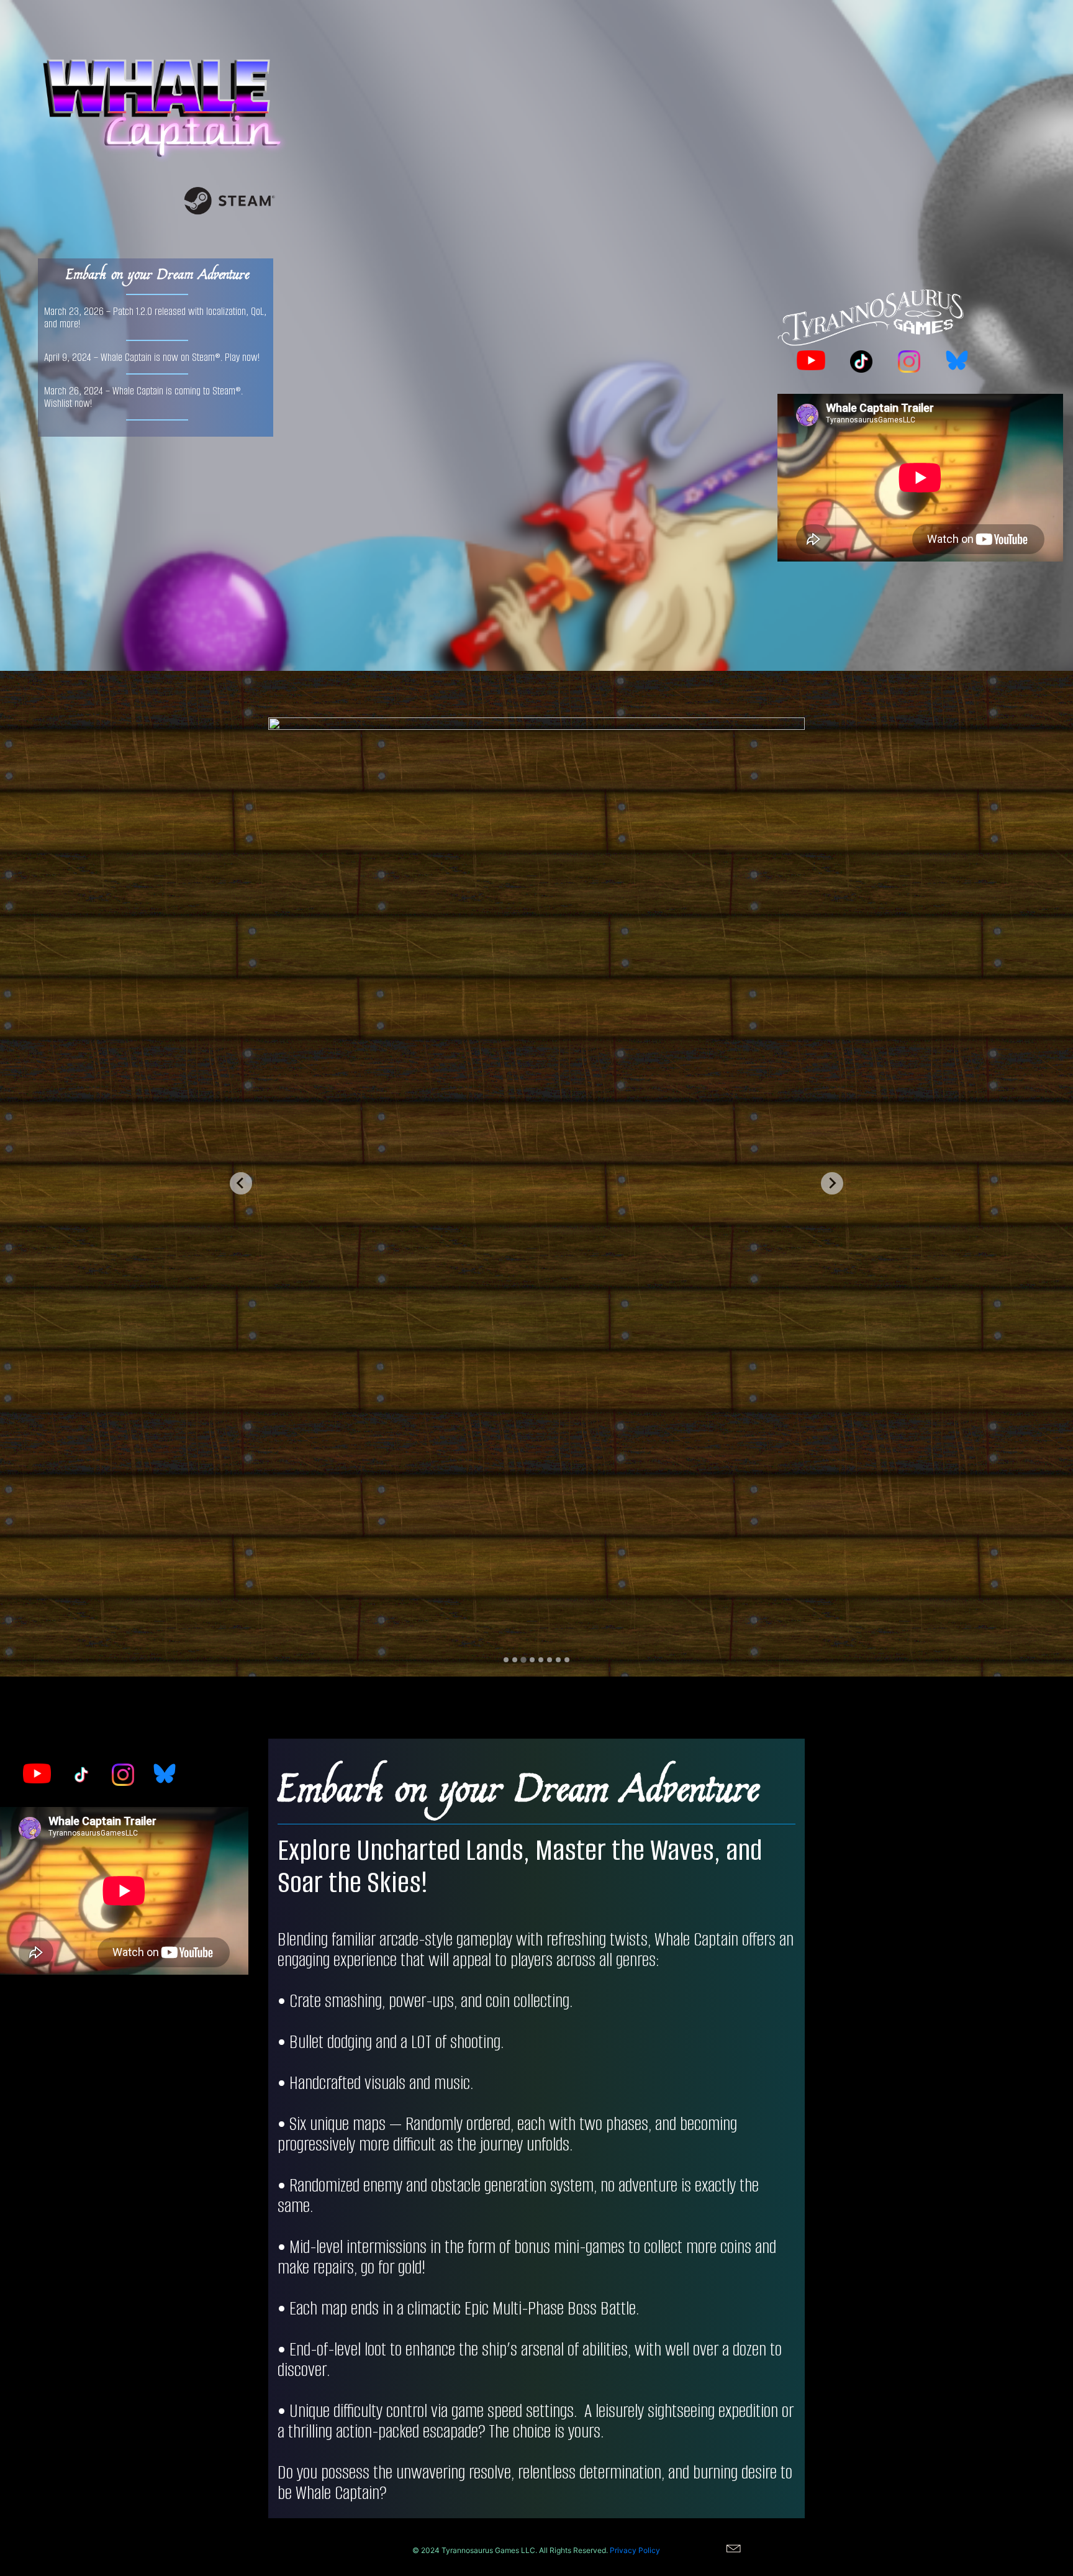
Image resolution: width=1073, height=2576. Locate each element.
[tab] (506, 1660)
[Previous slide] (241, 1183)
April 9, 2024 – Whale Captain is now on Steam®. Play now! (152, 357)
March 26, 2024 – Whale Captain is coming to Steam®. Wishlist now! (143, 397)
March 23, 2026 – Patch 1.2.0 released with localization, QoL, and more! (155, 317)
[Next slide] (832, 1183)
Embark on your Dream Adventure (157, 273)
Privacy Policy (635, 2550)
